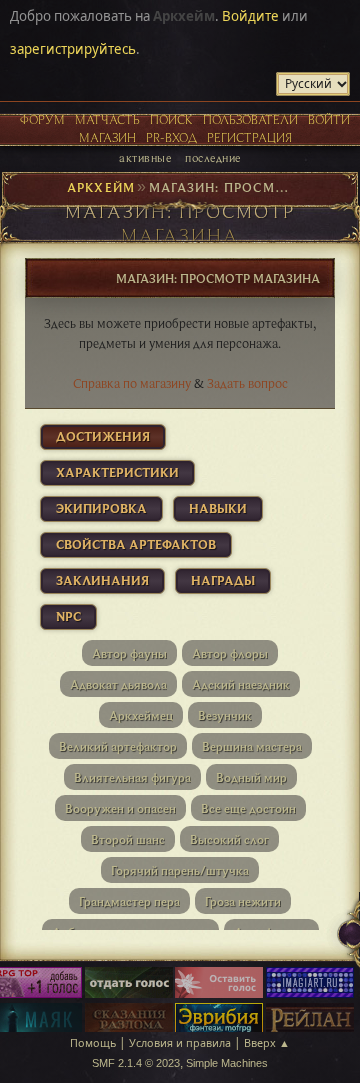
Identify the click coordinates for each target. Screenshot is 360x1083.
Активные (145, 157)
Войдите (250, 16)
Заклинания (102, 580)
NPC (68, 616)
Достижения (103, 436)
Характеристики (117, 472)
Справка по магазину (132, 383)
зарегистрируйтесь (73, 49)
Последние (212, 157)
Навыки (218, 508)
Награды (223, 580)
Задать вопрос (247, 383)
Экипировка (101, 508)
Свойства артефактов (136, 544)
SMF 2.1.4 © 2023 (136, 1063)
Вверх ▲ (267, 1042)
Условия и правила (180, 1042)
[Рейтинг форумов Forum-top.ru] (129, 984)
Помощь (93, 1042)
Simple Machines (227, 1063)
